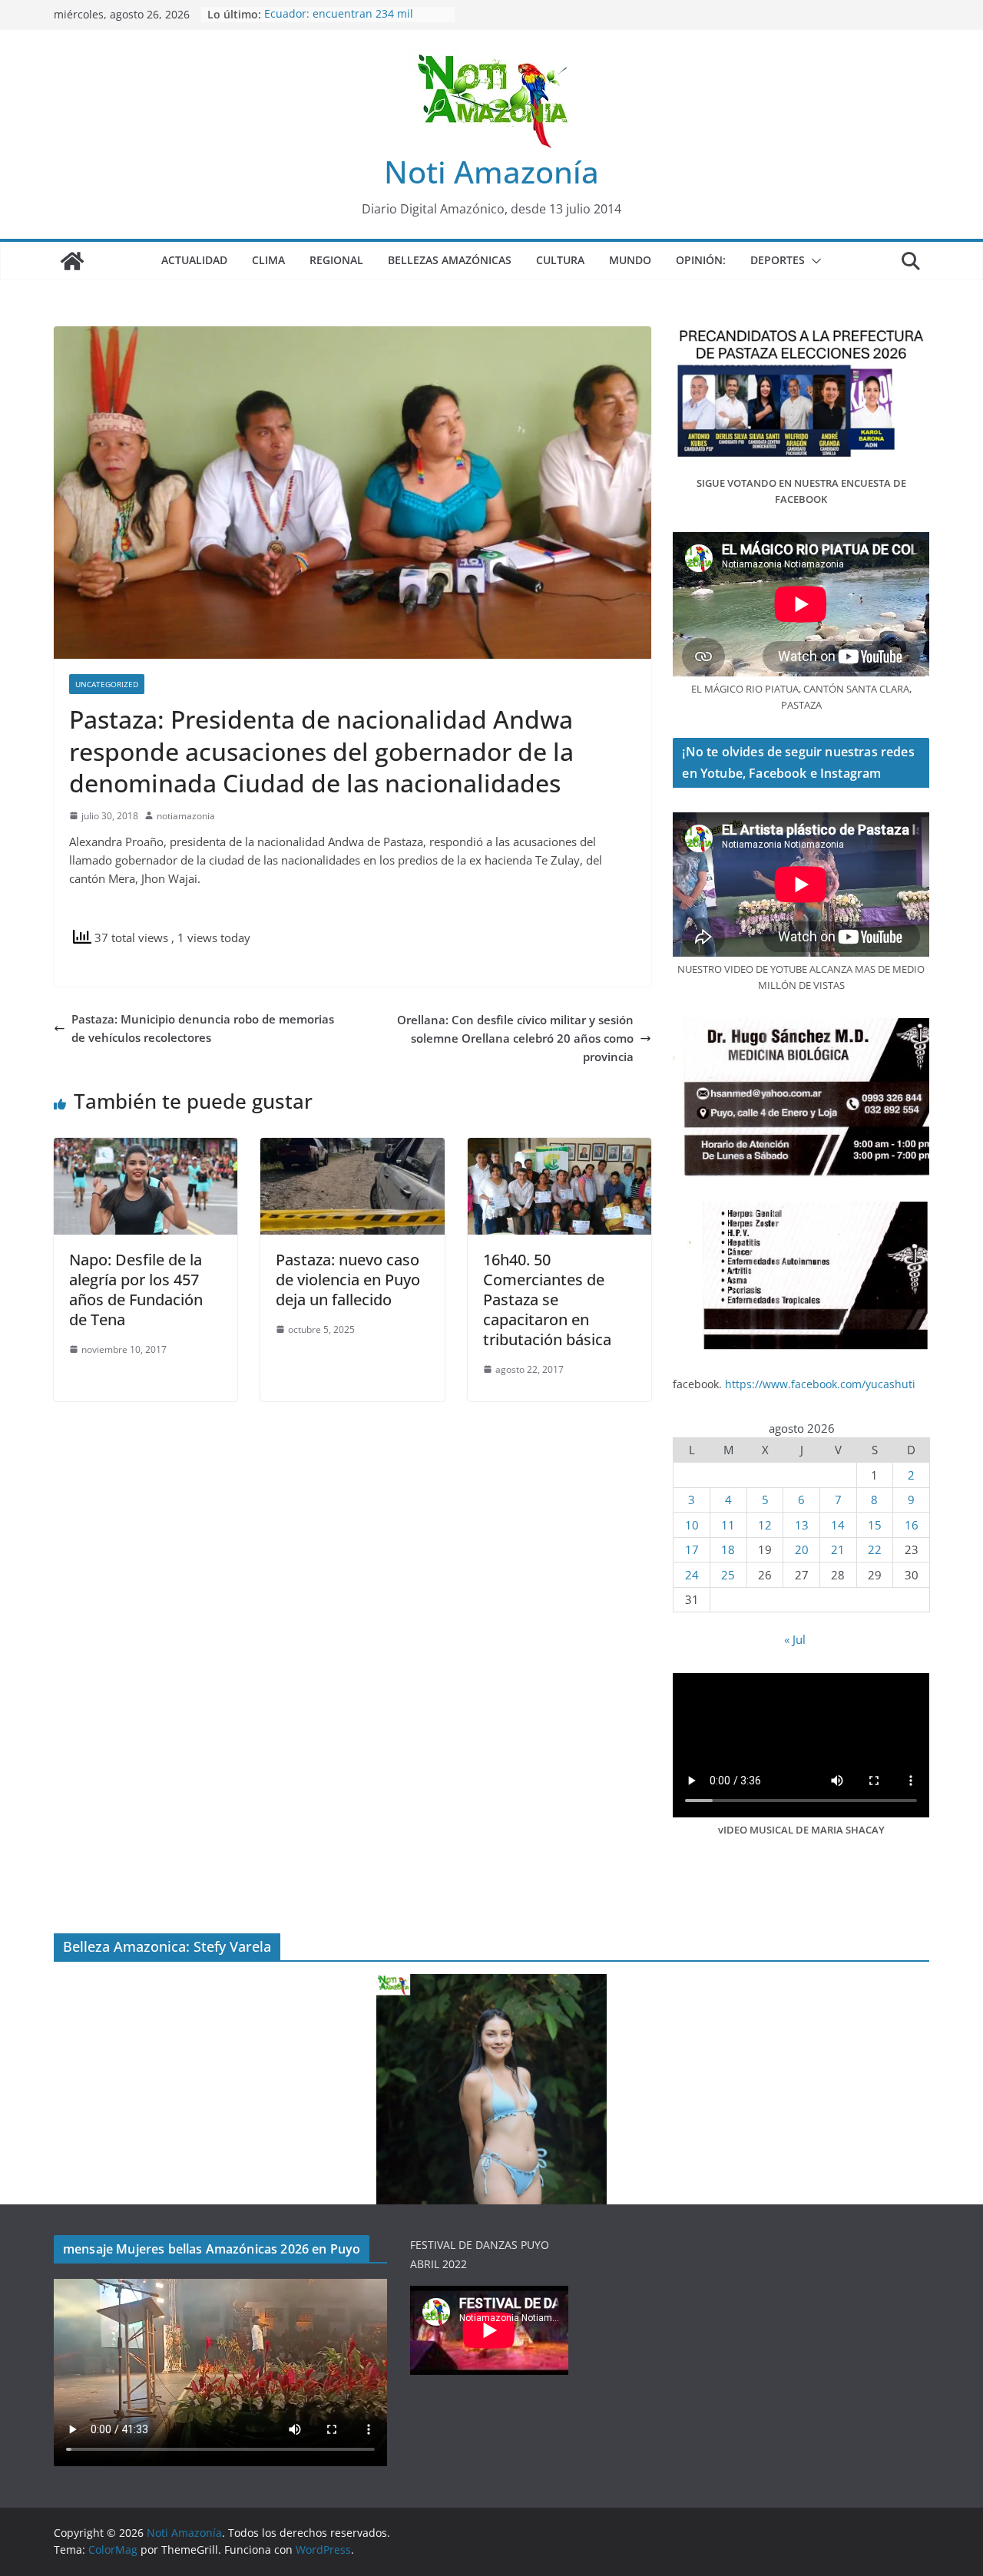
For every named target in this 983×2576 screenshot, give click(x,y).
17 (692, 1549)
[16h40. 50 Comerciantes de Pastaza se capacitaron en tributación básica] (559, 1147)
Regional (336, 260)
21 (838, 1549)
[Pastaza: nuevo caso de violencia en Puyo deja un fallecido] (352, 1147)
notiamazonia (186, 816)
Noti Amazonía (491, 172)
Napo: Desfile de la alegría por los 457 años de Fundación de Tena (136, 1290)
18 (728, 1549)
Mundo (630, 260)
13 (802, 1525)
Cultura (560, 260)
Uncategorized (107, 684)
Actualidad (194, 260)
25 (728, 1575)
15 (875, 1525)
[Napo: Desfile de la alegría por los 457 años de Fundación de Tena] (146, 1147)
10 (692, 1525)
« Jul (795, 1639)
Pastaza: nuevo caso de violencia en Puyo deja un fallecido (348, 1280)
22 (875, 1549)
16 (912, 1525)
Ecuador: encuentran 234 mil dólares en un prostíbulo (339, 22)
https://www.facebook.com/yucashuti (820, 1384)
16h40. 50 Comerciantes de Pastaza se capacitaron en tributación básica (547, 1300)
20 (802, 1549)
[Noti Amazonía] (72, 261)
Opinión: (701, 260)
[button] (813, 261)
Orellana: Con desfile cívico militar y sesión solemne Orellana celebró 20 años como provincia (515, 1038)
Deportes (778, 260)
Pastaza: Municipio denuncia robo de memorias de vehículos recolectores (203, 1028)
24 (692, 1575)
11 (728, 1525)
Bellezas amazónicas (450, 260)
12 (765, 1525)
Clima (268, 260)
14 (838, 1525)
